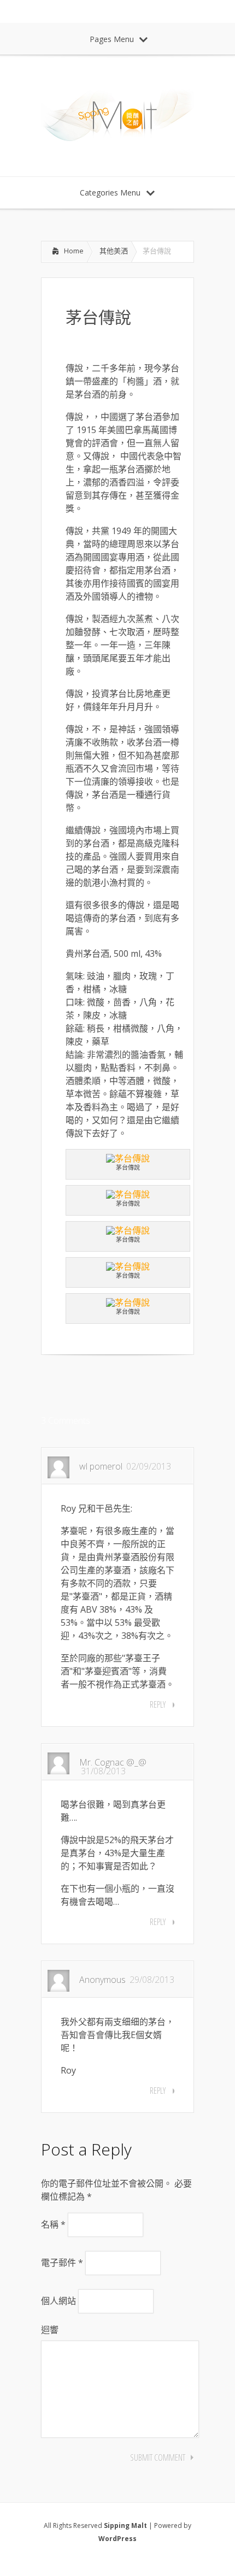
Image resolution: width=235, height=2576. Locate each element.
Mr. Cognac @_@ (113, 1762)
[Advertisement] (128, 1385)
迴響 (50, 2330)
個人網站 (58, 2301)
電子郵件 (62, 2263)
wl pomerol (101, 1466)
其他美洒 (114, 251)
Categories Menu (110, 193)
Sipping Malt (125, 2525)
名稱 (53, 2224)
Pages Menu (112, 39)
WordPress (117, 2539)
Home (74, 251)
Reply (158, 1704)
